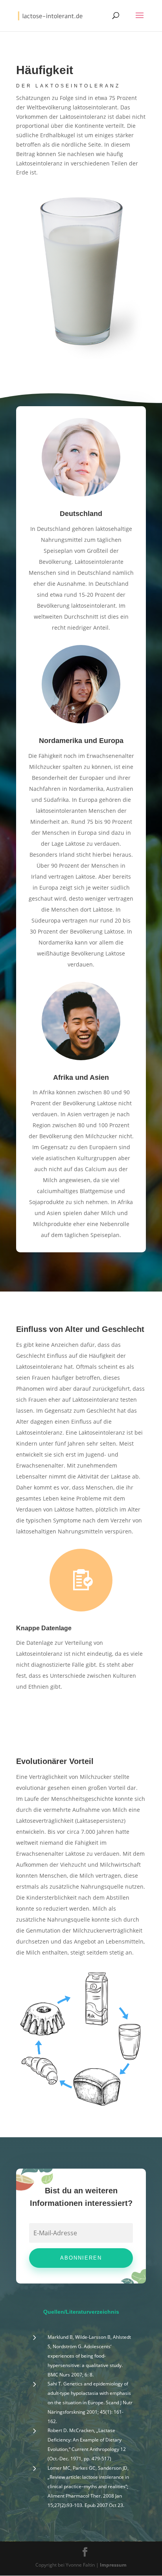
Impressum (113, 2565)
